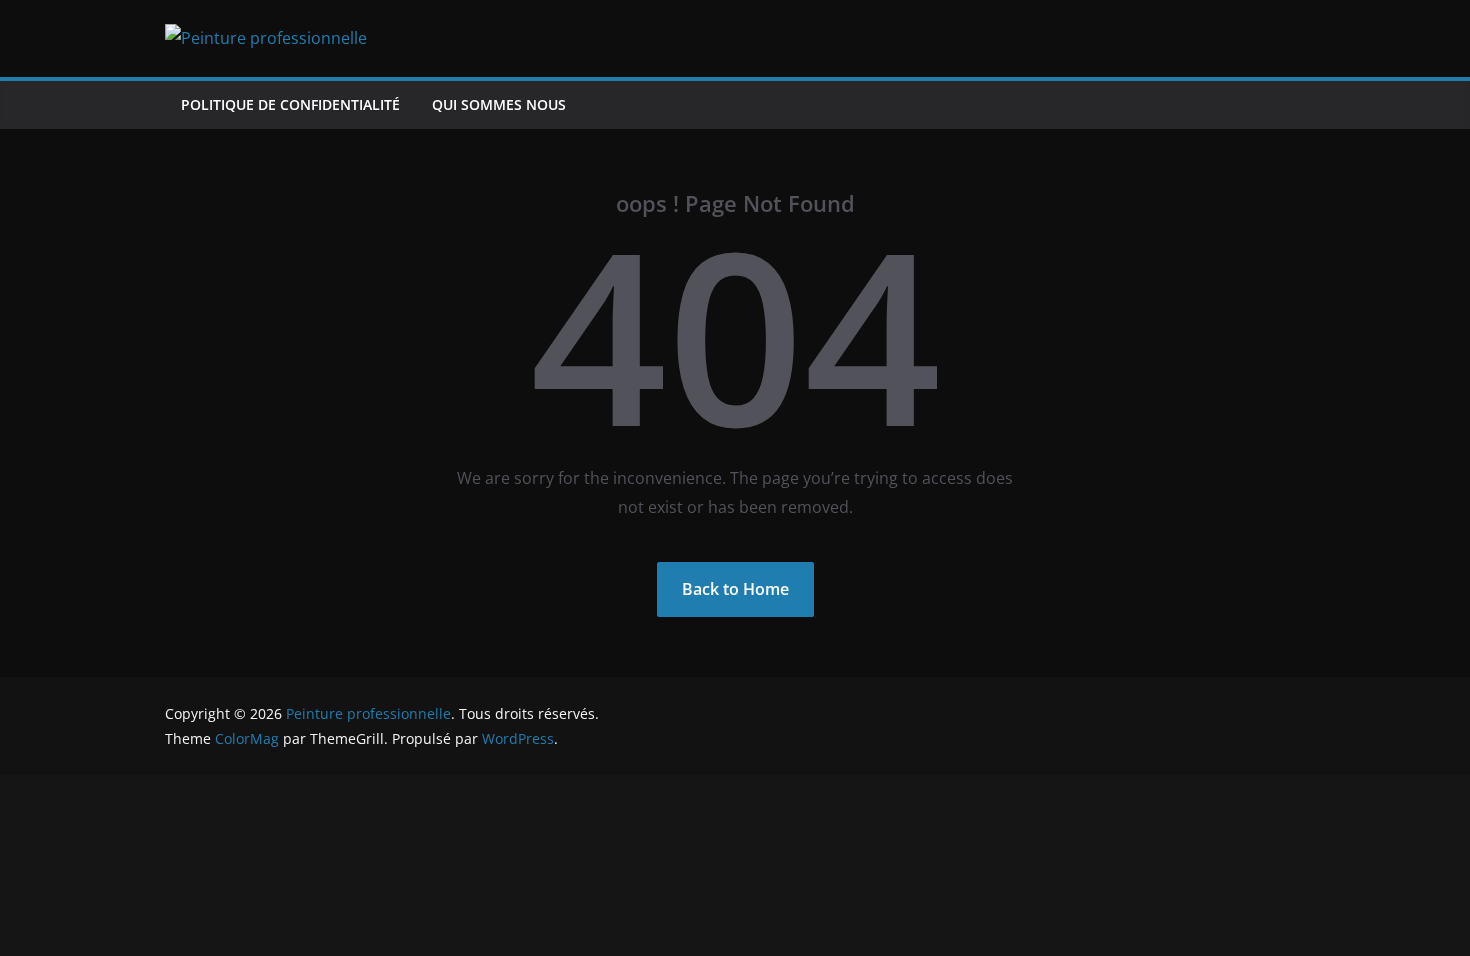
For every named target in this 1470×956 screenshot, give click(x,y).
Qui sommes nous (499, 104)
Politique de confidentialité (290, 104)
